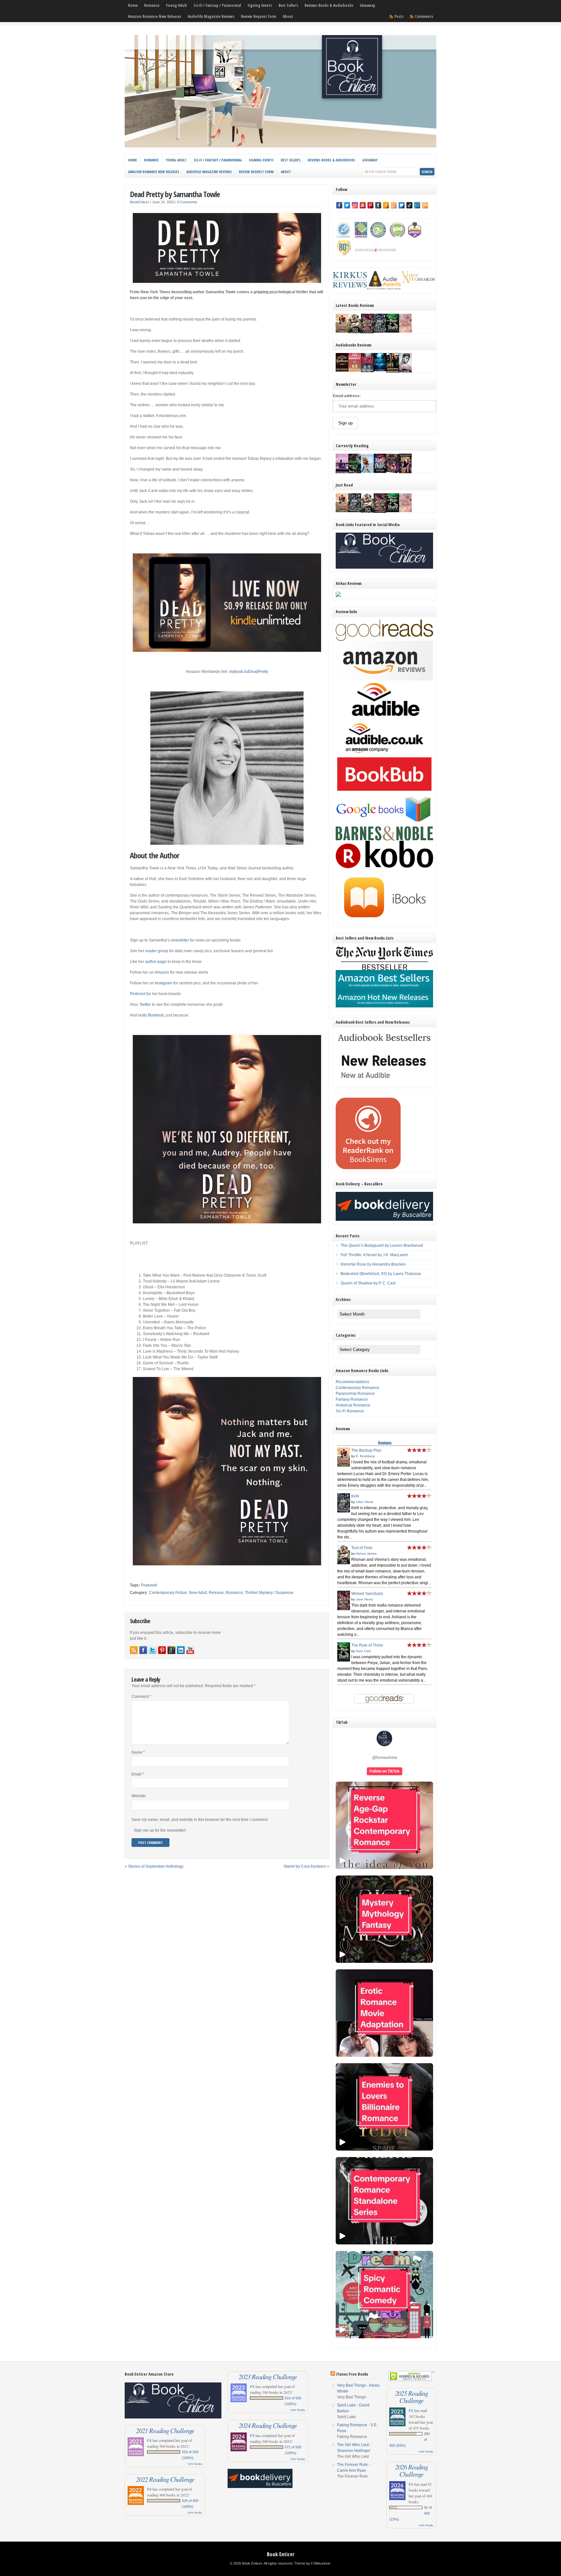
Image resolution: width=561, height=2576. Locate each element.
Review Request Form (259, 16)
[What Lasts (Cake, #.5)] (405, 331)
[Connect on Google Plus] (171, 1650)
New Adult (198, 1593)
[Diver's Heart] (380, 370)
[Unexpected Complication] (367, 371)
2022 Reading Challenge (165, 2479)
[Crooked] (405, 372)
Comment (141, 1697)
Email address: (347, 396)
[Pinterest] (370, 205)
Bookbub (156, 1015)
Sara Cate (363, 1651)
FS (149, 2440)
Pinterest (138, 994)
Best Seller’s (288, 5)
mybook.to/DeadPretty (249, 672)
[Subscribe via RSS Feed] (134, 1650)
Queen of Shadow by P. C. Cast (368, 1283)
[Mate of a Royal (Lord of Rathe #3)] (393, 472)
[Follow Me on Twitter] (153, 1650)
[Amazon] (386, 205)
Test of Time (362, 1548)
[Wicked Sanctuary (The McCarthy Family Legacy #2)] (367, 333)
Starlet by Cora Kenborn (305, 1866)
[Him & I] (405, 472)
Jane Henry (364, 1599)
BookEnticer (139, 202)
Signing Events (260, 5)
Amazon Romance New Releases (155, 16)
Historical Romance (353, 1405)
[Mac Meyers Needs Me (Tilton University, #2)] (367, 472)
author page (156, 962)
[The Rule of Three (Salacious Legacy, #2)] (393, 331)
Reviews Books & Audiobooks (329, 5)
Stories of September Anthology (156, 1866)
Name (138, 1752)
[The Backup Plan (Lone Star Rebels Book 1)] (342, 331)
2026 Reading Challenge (411, 2470)
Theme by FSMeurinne (312, 2563)
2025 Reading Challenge (411, 2397)
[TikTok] (409, 205)
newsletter (180, 940)
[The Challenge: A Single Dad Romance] (342, 473)
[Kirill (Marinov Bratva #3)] (380, 331)
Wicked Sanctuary (367, 1594)
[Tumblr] (378, 205)
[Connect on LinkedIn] (181, 1650)
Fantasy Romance (352, 1399)
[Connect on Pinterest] (162, 1650)
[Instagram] (355, 205)
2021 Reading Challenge (165, 2431)
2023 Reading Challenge (268, 2377)
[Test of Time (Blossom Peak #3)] (355, 333)
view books (195, 2464)
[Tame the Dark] (380, 472)
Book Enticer (281, 2554)
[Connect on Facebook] (143, 1650)
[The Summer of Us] (355, 370)
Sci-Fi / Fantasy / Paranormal (217, 5)
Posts (399, 16)
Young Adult (176, 5)
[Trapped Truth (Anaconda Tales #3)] (355, 473)
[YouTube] (363, 205)
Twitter (145, 1004)
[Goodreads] (394, 205)
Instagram (164, 983)
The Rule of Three (367, 1645)
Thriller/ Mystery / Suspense (269, 1593)
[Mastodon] (402, 205)
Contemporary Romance (357, 1388)
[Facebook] (339, 205)
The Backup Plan (366, 1450)
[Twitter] (347, 205)
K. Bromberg (365, 1456)
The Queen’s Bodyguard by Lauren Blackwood (382, 1245)
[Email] (417, 205)
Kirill (355, 1496)
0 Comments (187, 202)
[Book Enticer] (280, 146)
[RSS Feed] (425, 205)
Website (139, 1796)
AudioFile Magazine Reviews (211, 16)
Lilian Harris (364, 1502)
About (288, 16)
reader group (157, 951)
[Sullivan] (342, 370)
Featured (149, 1585)
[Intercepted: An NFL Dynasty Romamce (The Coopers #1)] (393, 372)
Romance (152, 5)
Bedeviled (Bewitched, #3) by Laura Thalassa (381, 1274)
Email (138, 1774)
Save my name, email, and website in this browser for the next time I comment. (200, 1820)
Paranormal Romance (355, 1394)
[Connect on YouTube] (190, 1650)
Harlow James (366, 1553)
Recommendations (352, 1382)
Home (133, 5)
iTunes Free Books (352, 2374)
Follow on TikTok (385, 1771)
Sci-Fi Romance (350, 1411)
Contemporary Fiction (168, 1593)
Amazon (162, 972)
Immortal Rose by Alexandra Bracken (373, 1264)
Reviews (385, 1443)
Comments (424, 16)
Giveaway (367, 5)
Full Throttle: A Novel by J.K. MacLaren (374, 1255)
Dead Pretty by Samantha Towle (175, 194)
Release (216, 1593)
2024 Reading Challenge (268, 2425)
